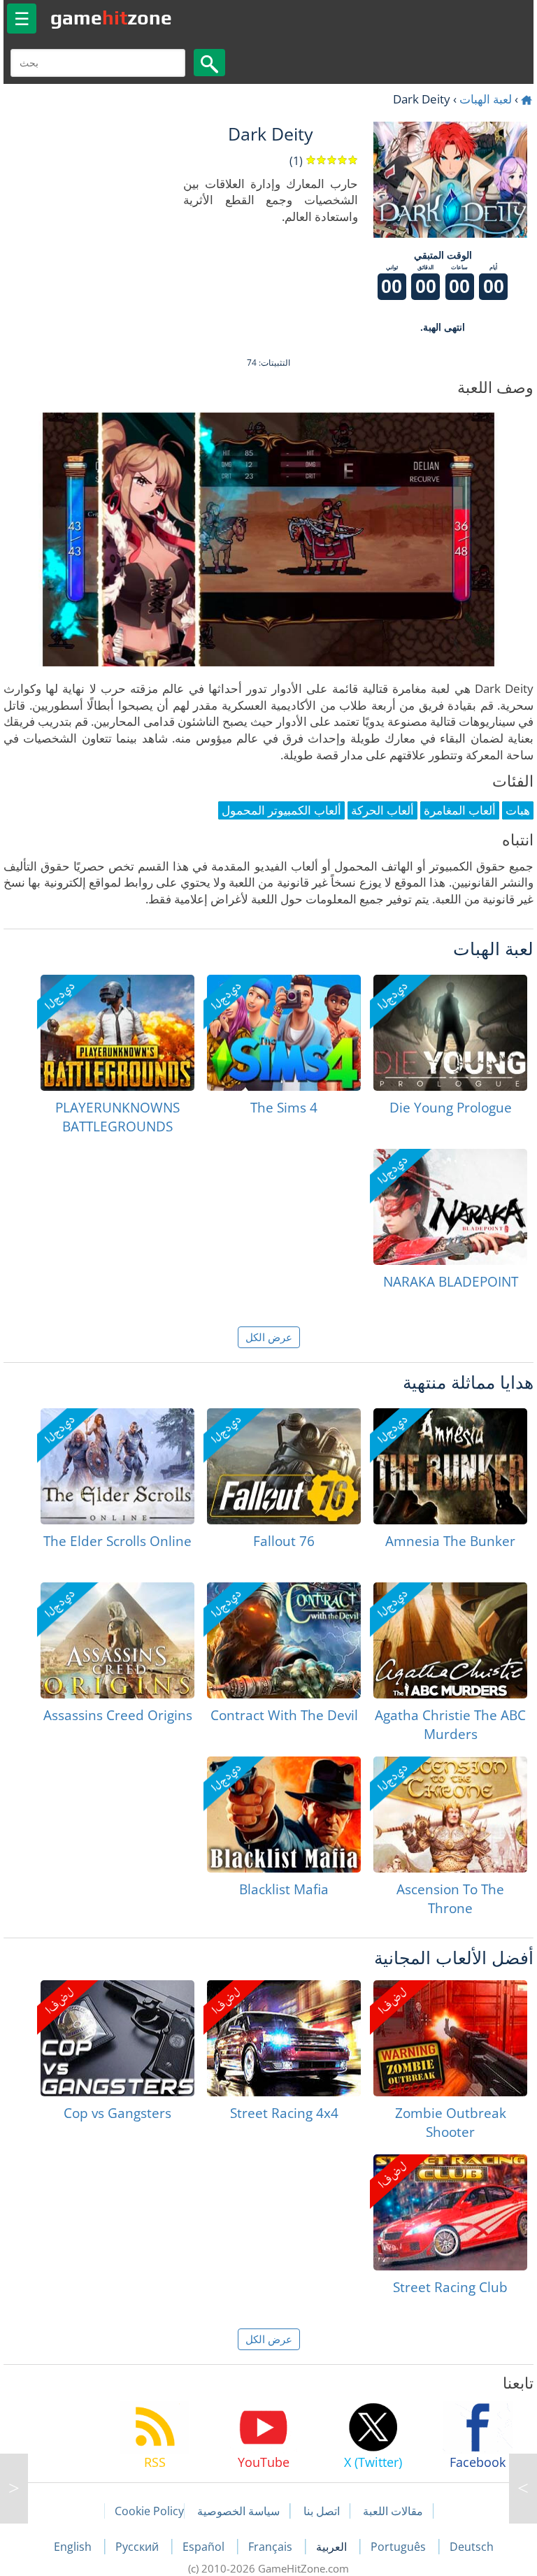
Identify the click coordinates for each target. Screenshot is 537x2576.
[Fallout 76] (284, 1466)
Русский (138, 2547)
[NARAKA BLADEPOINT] (450, 1207)
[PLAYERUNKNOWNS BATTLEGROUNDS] (117, 1033)
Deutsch (472, 2547)
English (74, 2547)
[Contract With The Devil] (284, 1640)
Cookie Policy (149, 2511)
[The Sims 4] (284, 1033)
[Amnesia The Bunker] (450, 1466)
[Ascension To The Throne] (450, 1815)
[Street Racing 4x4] (284, 2038)
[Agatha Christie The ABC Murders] (450, 1640)
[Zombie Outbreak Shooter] (450, 2038)
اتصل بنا (322, 2511)
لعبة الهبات (486, 99)
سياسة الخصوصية (238, 2511)
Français (272, 2547)
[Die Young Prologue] (450, 1033)
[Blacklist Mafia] (284, 1815)
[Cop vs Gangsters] (117, 2038)
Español (205, 2547)
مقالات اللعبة (393, 2511)
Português (400, 2547)
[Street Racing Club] (450, 2212)
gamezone (111, 17)
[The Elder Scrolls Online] (117, 1466)
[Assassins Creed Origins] (117, 1640)
